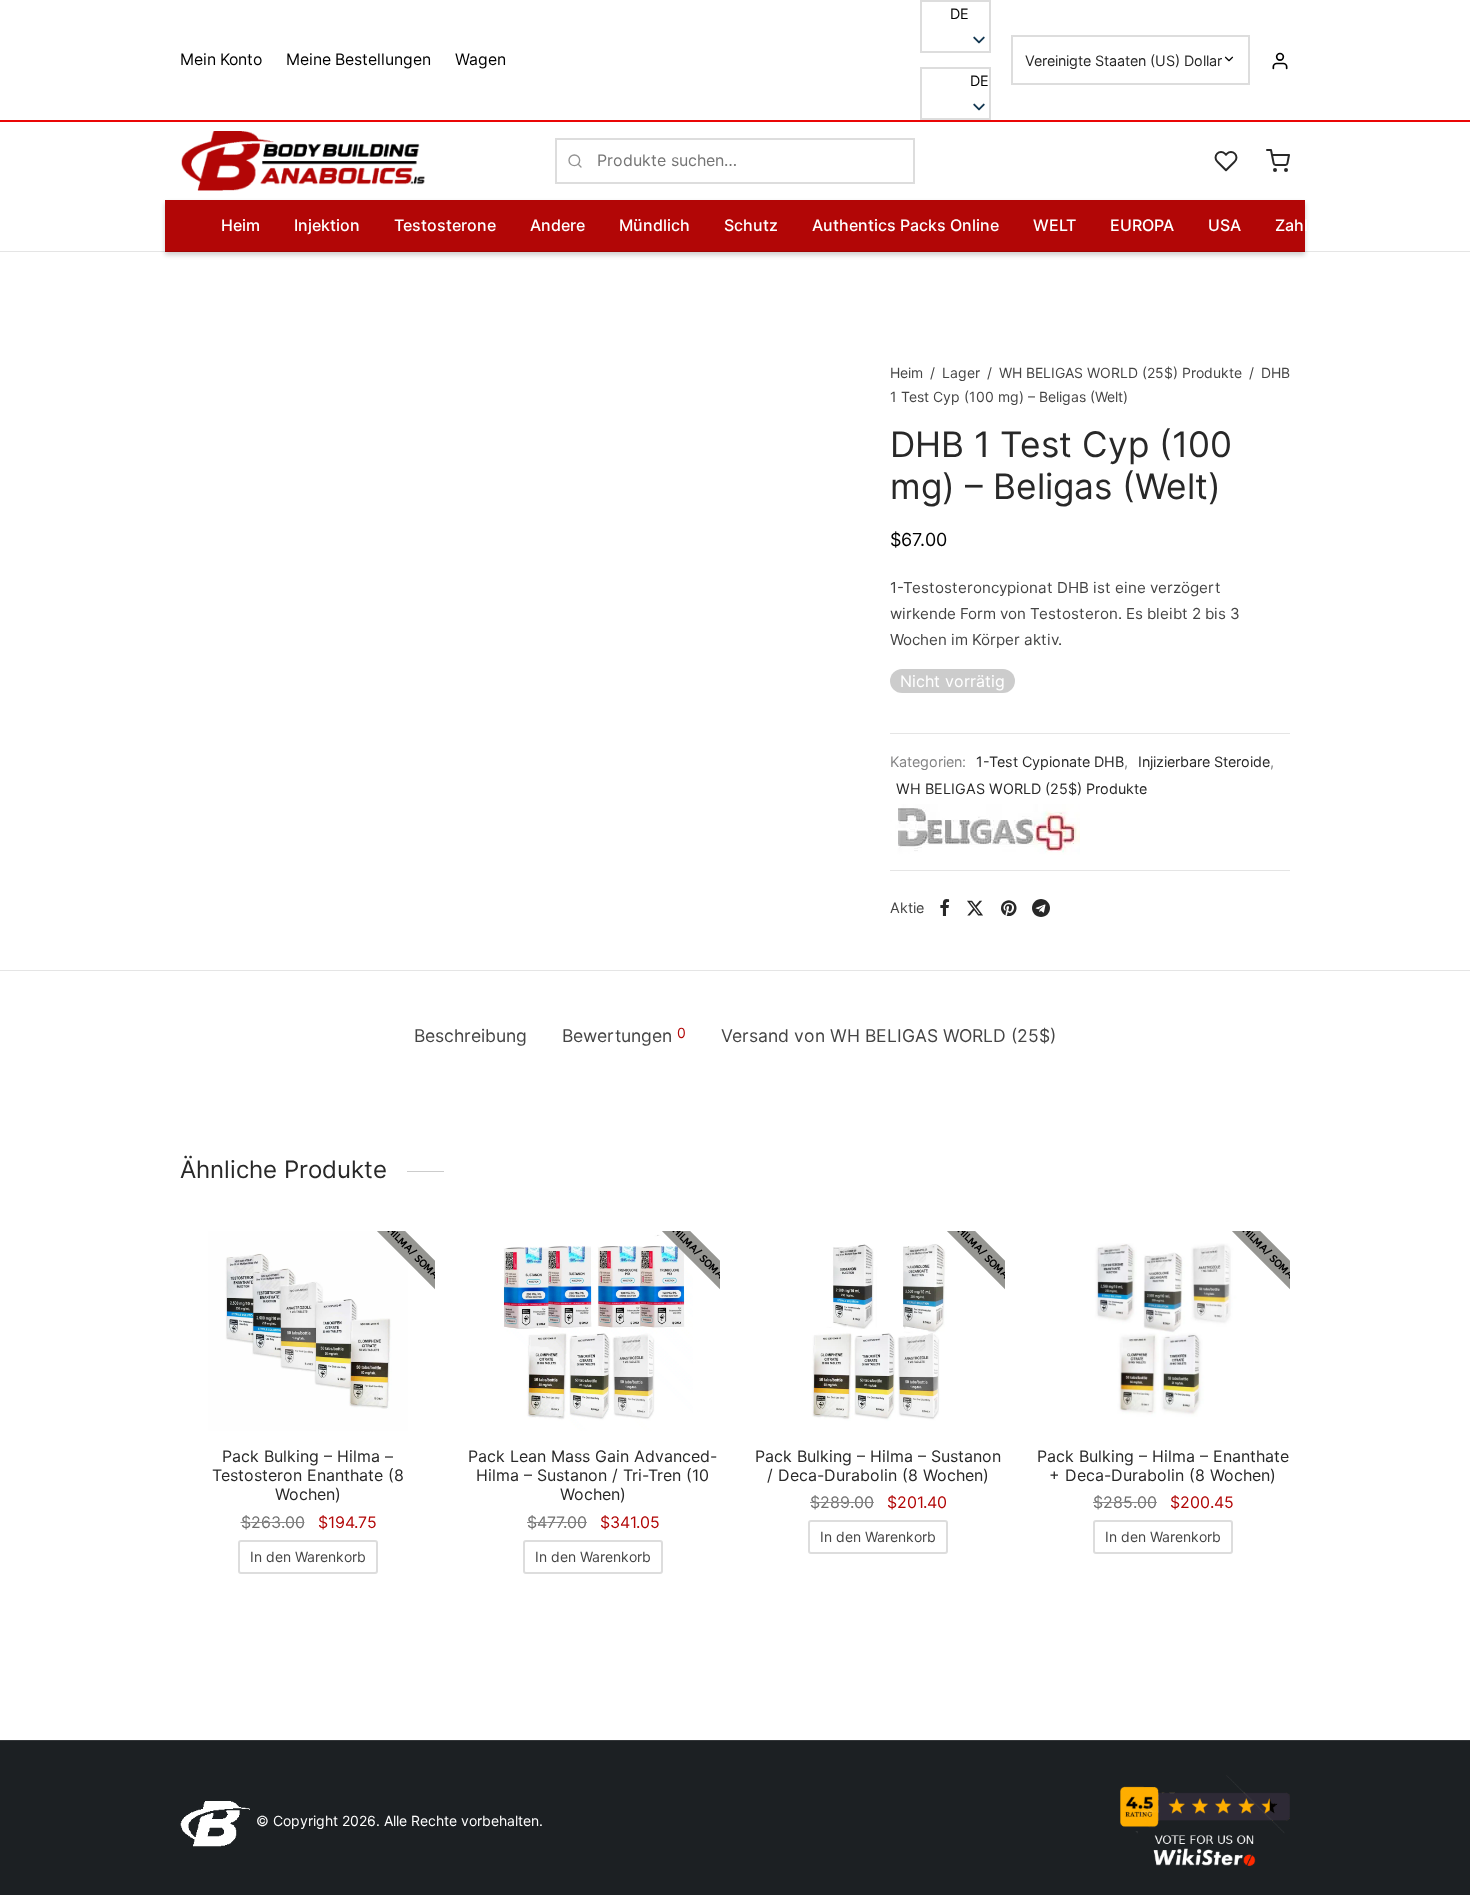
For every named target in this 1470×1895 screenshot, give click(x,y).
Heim (240, 225)
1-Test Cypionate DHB (1050, 761)
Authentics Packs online (905, 225)
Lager (961, 372)
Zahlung (1306, 225)
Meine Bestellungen (358, 59)
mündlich (654, 225)
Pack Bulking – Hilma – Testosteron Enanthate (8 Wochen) (308, 1475)
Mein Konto (221, 59)
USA (1224, 225)
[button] (955, 81)
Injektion (327, 225)
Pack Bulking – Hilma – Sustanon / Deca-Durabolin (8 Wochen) (878, 1465)
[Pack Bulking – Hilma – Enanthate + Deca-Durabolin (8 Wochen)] (1162, 1331)
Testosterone (445, 225)
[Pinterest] (1008, 908)
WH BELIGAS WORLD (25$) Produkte (1120, 372)
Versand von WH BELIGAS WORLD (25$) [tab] (888, 1035)
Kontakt (1402, 225)
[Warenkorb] (1278, 161)
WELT (1054, 225)
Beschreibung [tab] (470, 1035)
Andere (557, 225)
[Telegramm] (1041, 908)
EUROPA (1142, 225)
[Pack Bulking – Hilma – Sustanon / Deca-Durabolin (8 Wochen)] (877, 1331)
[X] (975, 908)
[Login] (1280, 60)
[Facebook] (944, 908)
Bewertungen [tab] (624, 1035)
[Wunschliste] (1228, 161)
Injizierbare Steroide (1204, 761)
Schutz (751, 225)
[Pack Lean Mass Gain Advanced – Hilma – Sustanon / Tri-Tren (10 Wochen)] (592, 1331)
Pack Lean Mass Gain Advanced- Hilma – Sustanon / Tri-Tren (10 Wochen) (592, 1475)
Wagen (480, 59)
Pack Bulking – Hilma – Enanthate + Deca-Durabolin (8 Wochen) (1163, 1465)
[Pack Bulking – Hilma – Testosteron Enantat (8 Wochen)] (307, 1331)
